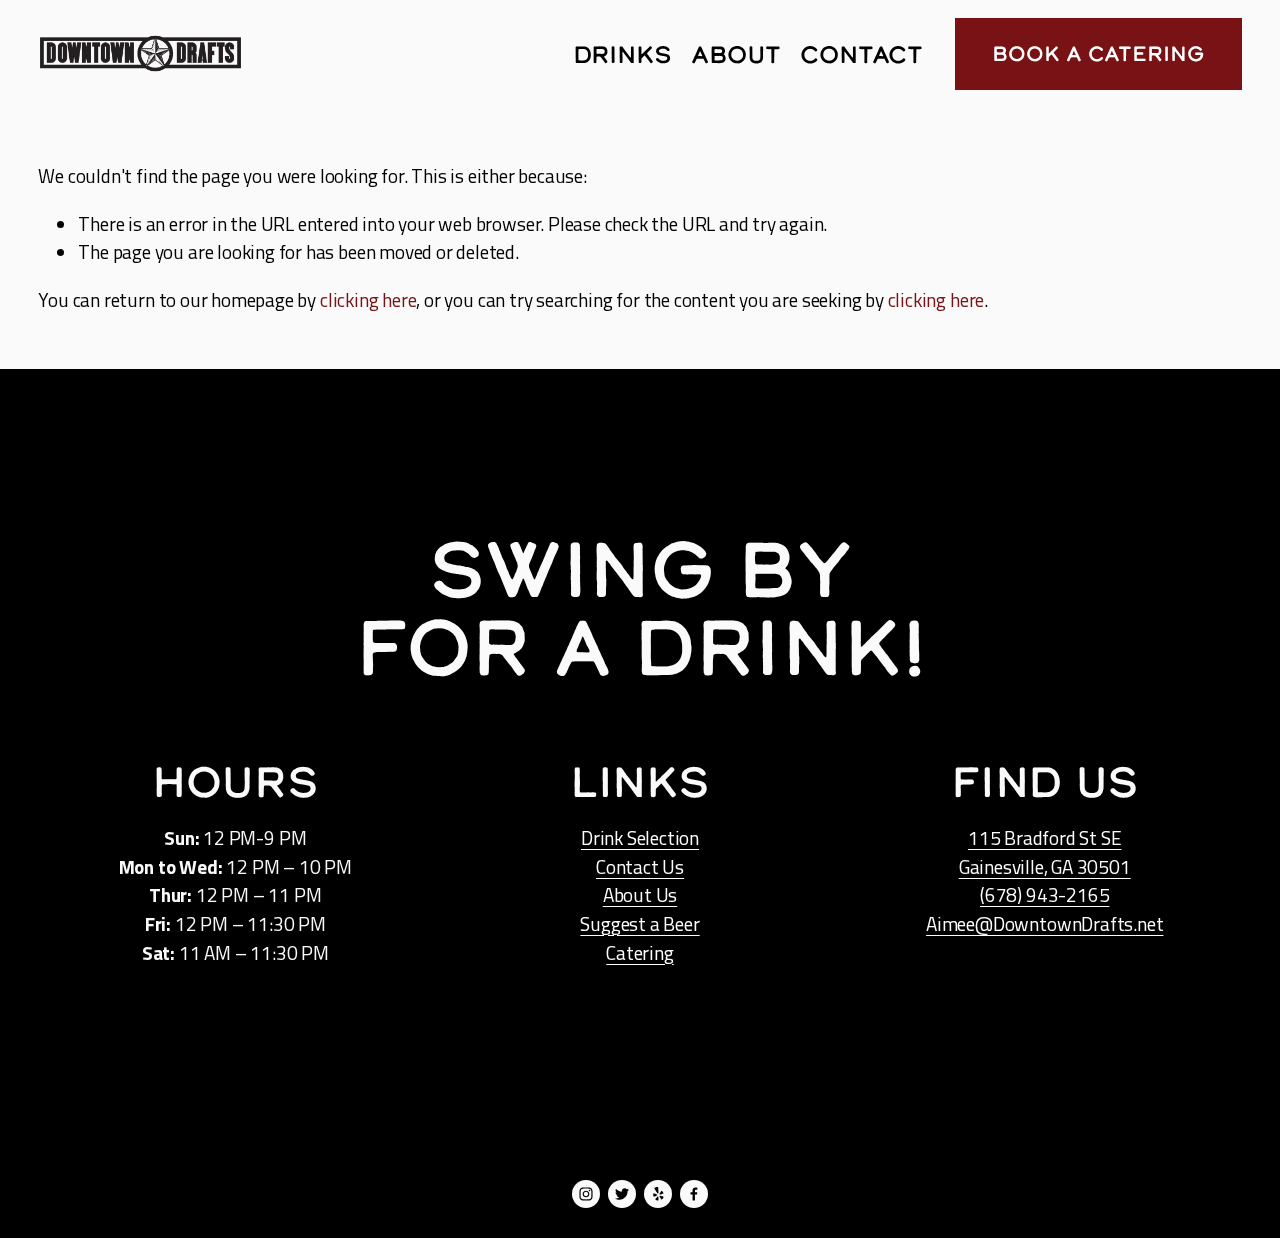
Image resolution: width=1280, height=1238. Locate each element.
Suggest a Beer (639, 924)
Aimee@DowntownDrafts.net (1044, 924)
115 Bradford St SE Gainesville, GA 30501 (1045, 852)
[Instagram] (586, 1194)
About (736, 54)
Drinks (623, 54)
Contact (861, 54)
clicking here (368, 299)
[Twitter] (622, 1194)
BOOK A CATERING (1098, 53)
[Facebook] (694, 1194)
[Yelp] (658, 1194)
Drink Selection (640, 838)
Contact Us (640, 867)
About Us (640, 895)
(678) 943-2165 (1044, 895)
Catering (639, 953)
